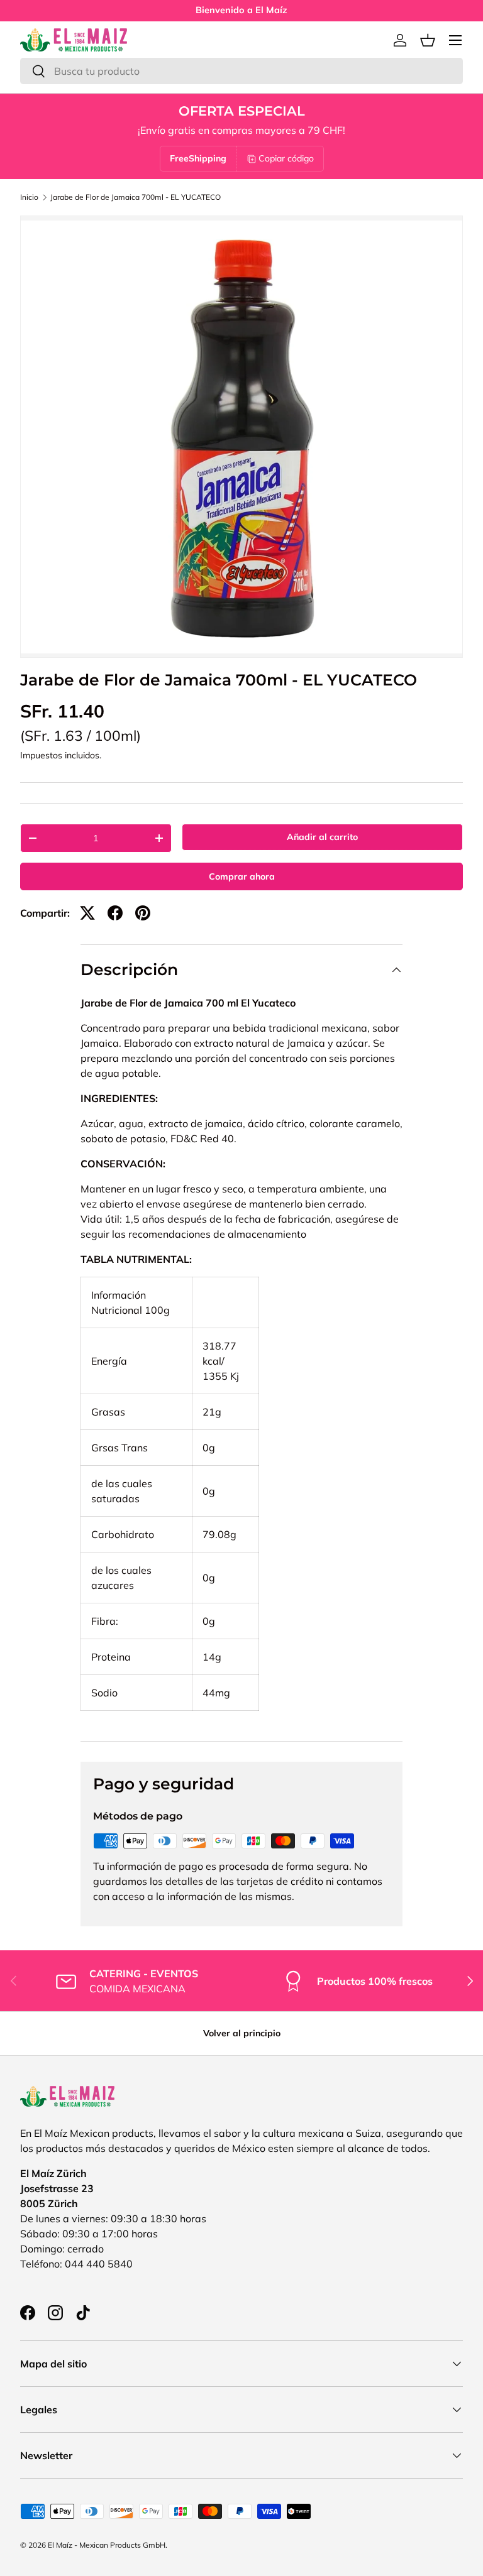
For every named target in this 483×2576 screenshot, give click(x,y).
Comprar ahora (242, 876)
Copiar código (286, 158)
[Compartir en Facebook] (115, 913)
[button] (428, 40)
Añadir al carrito (322, 837)
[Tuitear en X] (87, 913)
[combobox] (241, 71)
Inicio (29, 197)
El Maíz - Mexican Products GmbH (107, 2545)
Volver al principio (242, 2033)
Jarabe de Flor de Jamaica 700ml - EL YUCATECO (136, 197)
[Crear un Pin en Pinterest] (143, 913)
